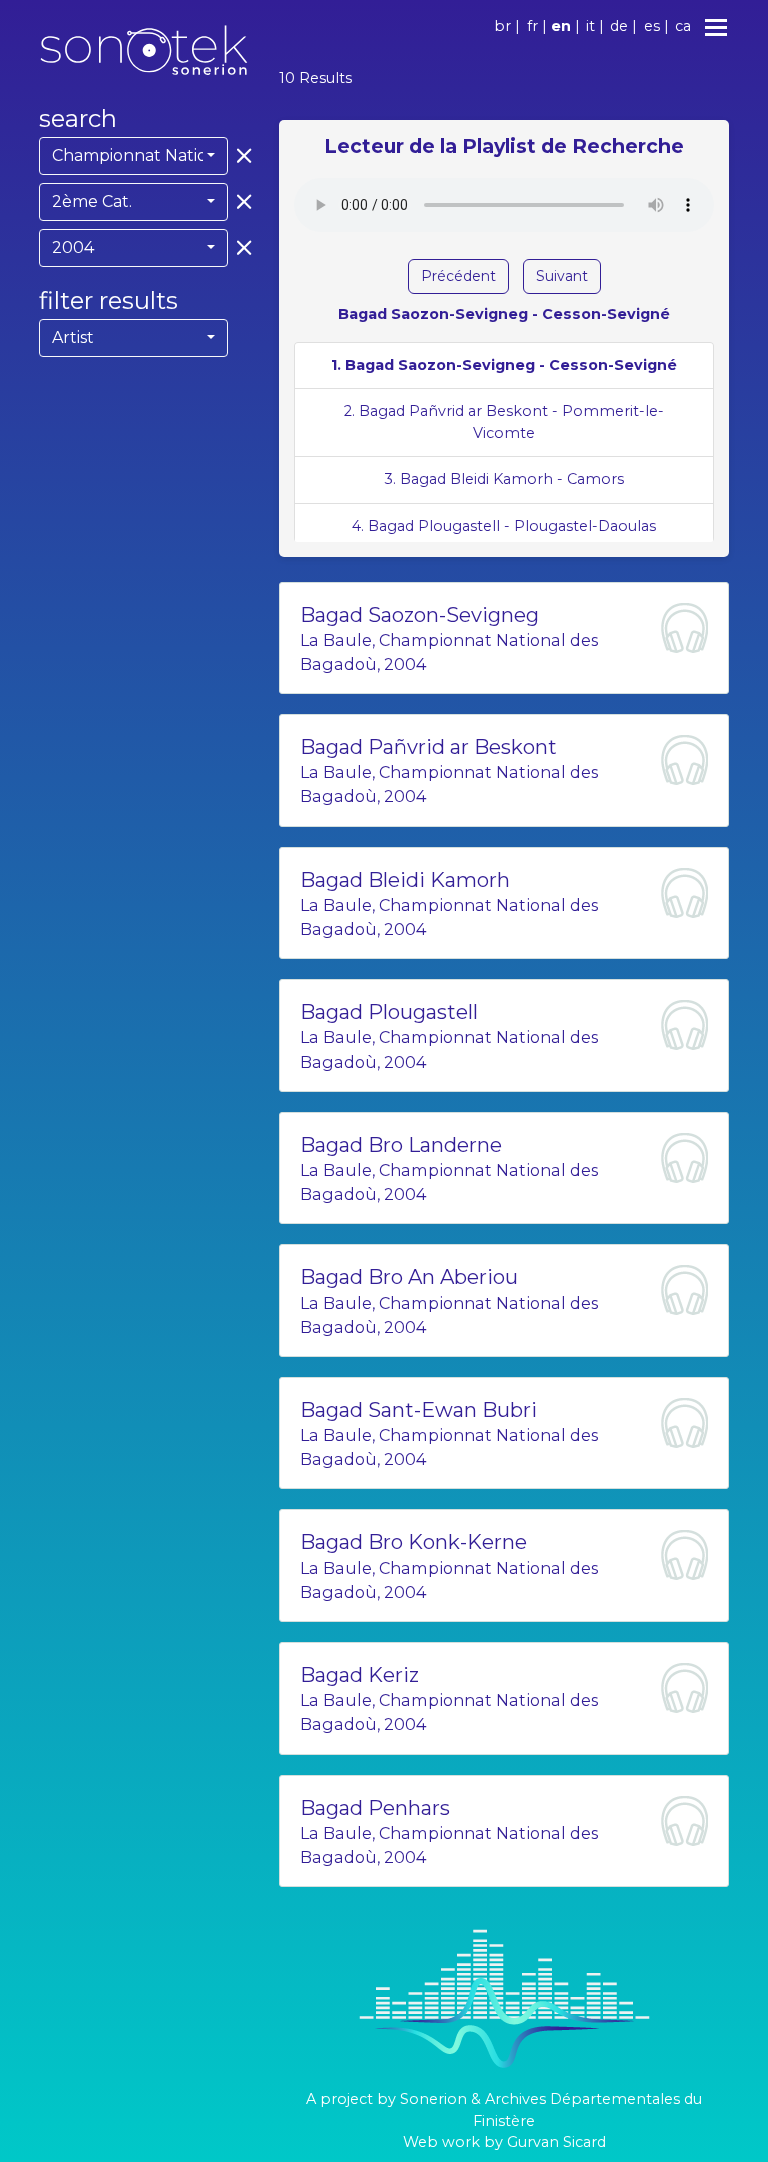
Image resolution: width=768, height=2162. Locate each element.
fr (532, 26)
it (590, 26)
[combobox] (133, 156)
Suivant (562, 276)
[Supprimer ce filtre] (240, 155)
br (502, 26)
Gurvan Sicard (556, 2142)
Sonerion (433, 2099)
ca (683, 26)
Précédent (458, 276)
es (652, 26)
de (619, 26)
